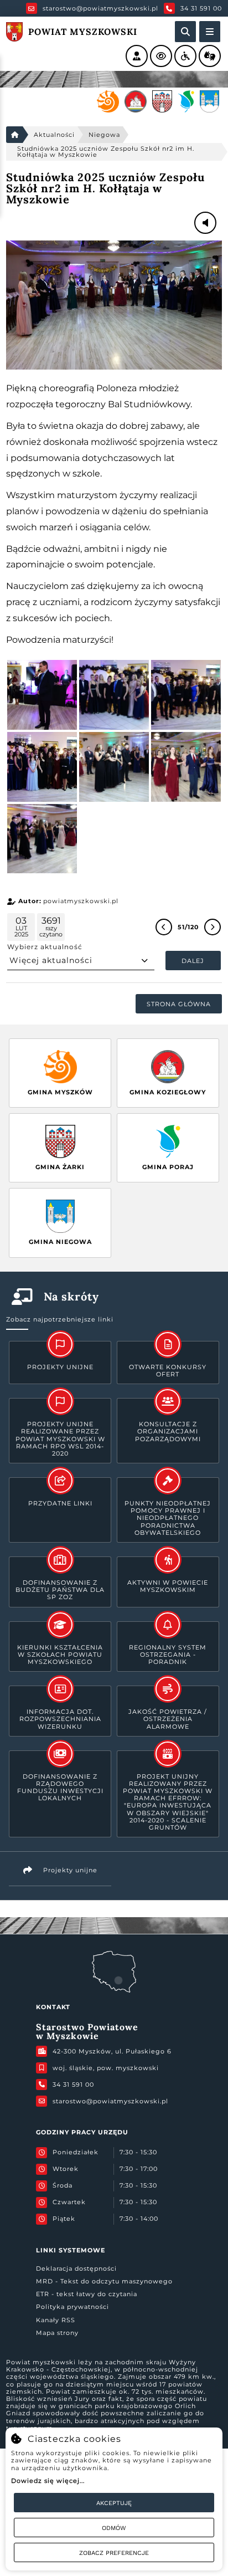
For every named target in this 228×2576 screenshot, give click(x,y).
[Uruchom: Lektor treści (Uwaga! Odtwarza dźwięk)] (137, 56)
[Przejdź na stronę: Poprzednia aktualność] (164, 927)
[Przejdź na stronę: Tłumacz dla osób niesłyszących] (210, 56)
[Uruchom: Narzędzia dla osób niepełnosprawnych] (185, 56)
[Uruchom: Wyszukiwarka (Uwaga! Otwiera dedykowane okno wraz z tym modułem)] (185, 32)
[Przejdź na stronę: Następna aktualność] (213, 927)
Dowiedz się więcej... (48, 2481)
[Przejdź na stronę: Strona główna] (14, 135)
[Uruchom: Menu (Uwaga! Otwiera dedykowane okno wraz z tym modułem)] (210, 32)
